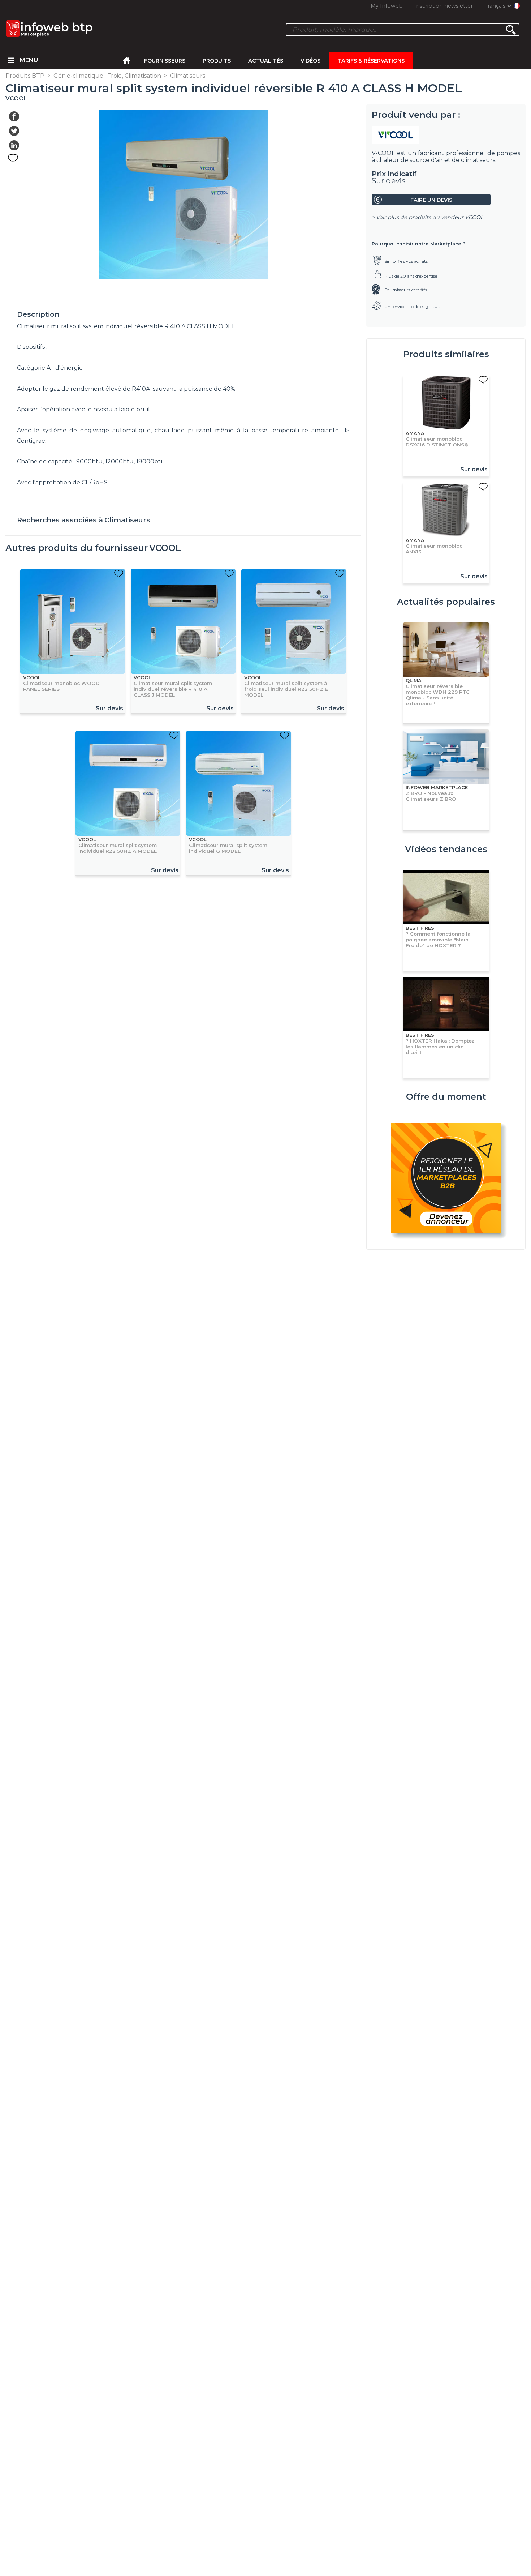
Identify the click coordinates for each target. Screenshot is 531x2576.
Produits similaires (446, 354)
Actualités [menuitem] (266, 61)
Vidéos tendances (446, 849)
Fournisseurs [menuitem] (165, 61)
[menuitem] (11, 61)
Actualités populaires (446, 602)
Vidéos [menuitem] (310, 61)
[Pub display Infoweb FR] (446, 1179)
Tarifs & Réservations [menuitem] (371, 61)
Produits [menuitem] (217, 61)
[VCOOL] (446, 135)
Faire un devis (431, 200)
